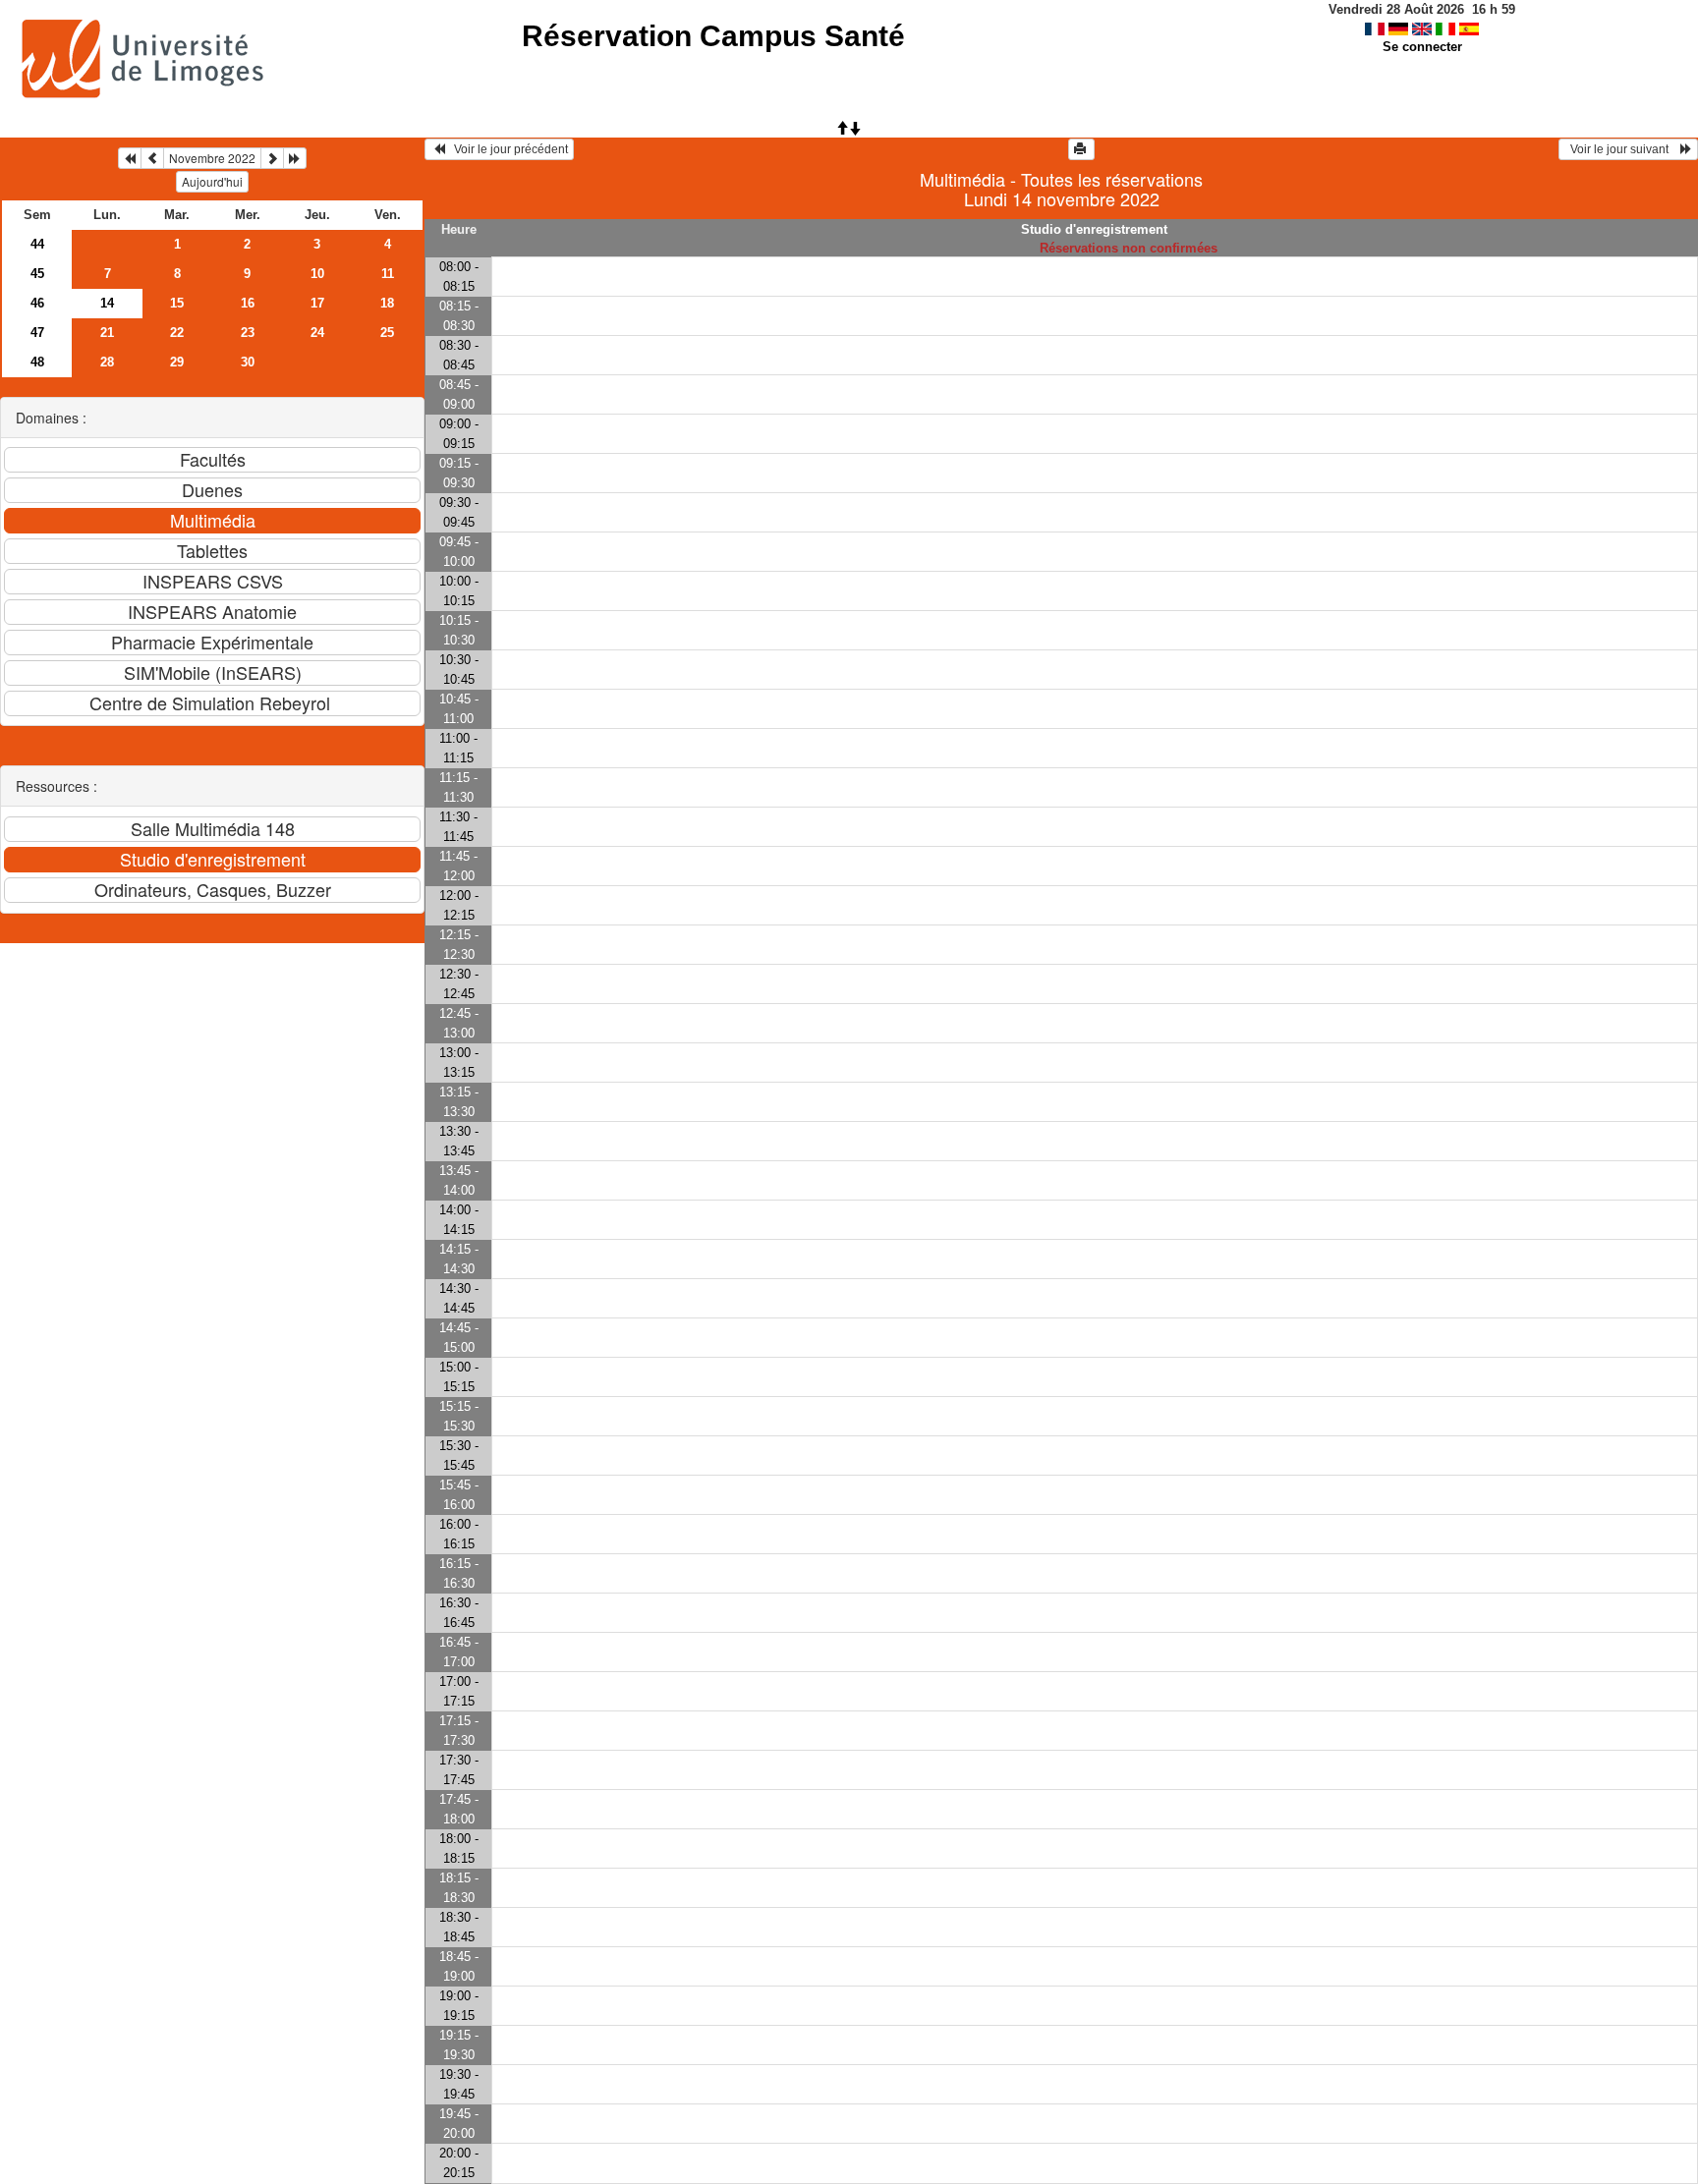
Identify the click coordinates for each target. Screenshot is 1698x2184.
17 (317, 303)
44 (37, 244)
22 (177, 333)
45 (37, 274)
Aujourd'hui (212, 181)
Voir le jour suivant (1622, 149)
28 (107, 362)
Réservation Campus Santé (713, 36)
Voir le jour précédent (507, 149)
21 (107, 333)
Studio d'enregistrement (1094, 229)
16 (248, 303)
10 (317, 274)
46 (37, 303)
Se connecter (1422, 47)
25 (387, 333)
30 (248, 362)
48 (37, 362)
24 (317, 333)
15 (177, 303)
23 (248, 333)
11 (388, 274)
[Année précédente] (130, 158)
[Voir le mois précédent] (152, 158)
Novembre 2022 (212, 158)
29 (177, 362)
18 (387, 303)
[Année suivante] (295, 158)
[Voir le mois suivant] (272, 158)
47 (37, 333)
